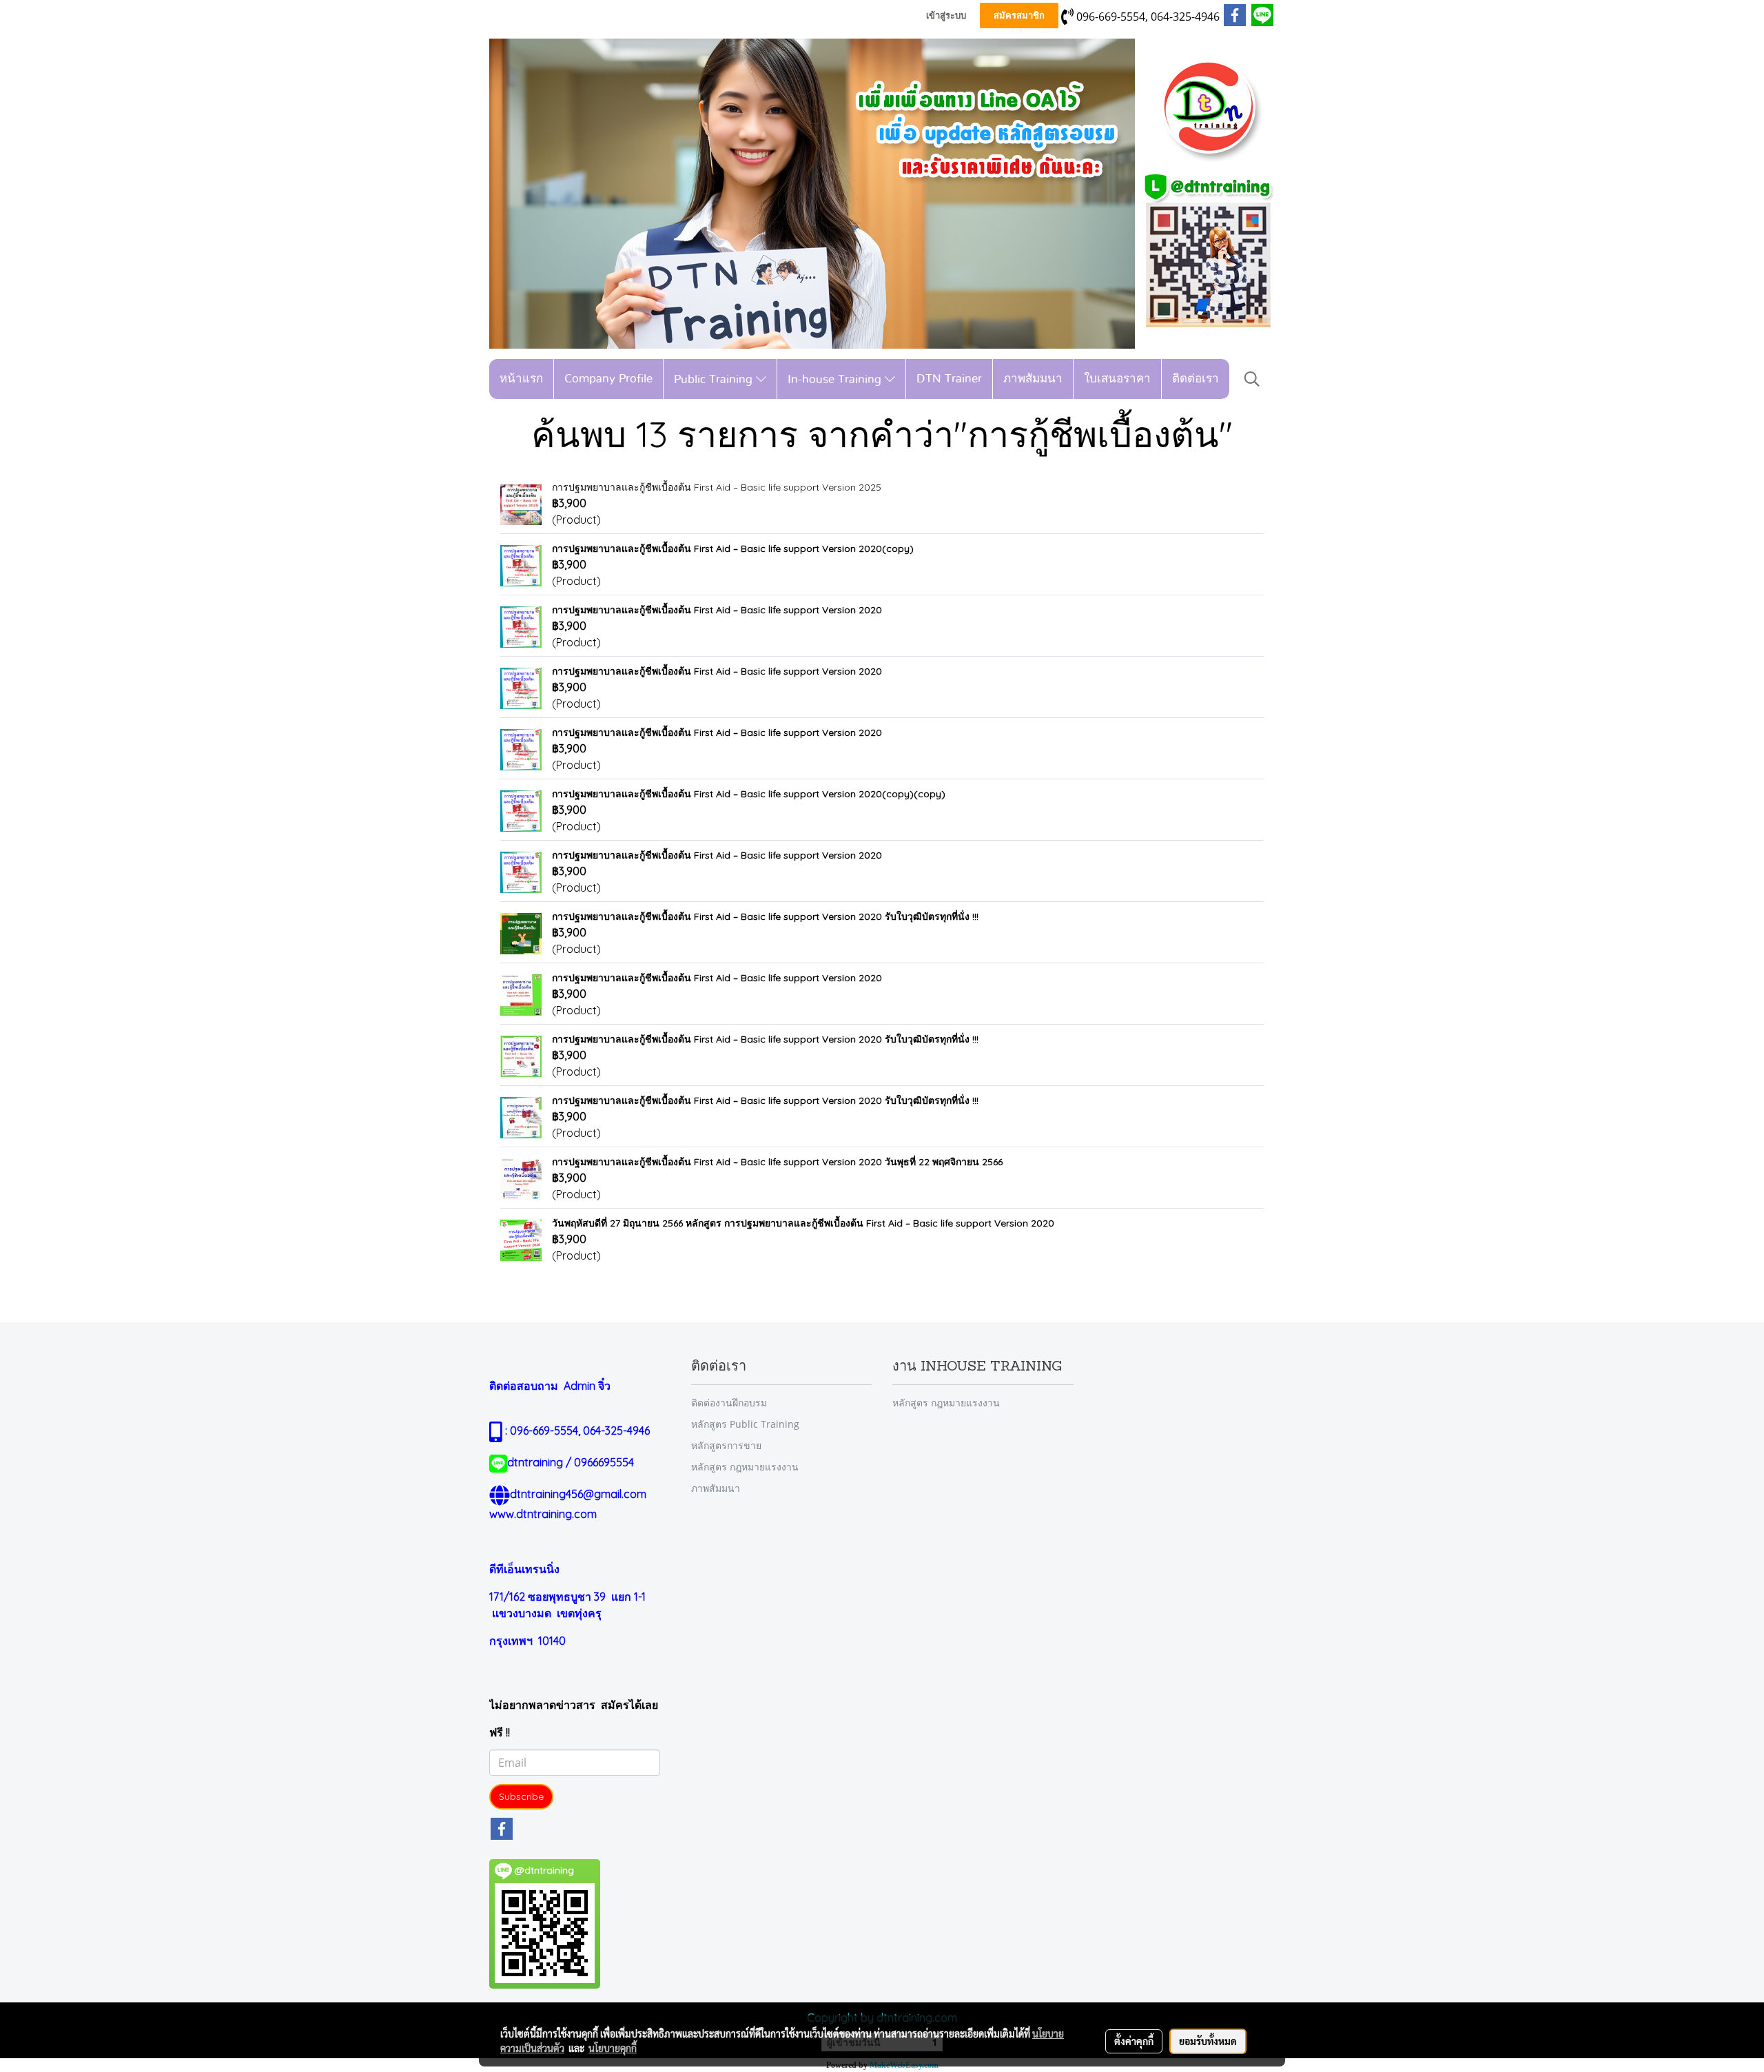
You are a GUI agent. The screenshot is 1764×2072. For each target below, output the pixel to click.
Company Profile (608, 379)
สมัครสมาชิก (1019, 16)
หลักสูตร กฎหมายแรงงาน (745, 1467)
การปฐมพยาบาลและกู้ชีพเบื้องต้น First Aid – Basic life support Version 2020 (717, 610)
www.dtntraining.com (543, 1514)
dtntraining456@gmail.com (578, 1494)
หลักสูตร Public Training (745, 1424)
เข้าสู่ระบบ (946, 16)
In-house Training (836, 379)
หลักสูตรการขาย (726, 1445)
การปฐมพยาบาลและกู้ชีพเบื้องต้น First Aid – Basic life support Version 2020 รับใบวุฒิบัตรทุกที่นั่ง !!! (765, 916)
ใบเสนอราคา (1117, 379)
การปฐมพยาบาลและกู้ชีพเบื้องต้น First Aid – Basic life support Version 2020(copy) (733, 548)
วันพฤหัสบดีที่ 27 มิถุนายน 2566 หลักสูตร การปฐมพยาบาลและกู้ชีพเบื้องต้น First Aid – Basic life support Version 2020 (803, 1223)
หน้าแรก (521, 379)
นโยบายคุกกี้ (613, 2048)
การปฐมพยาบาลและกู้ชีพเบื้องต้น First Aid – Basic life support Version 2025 (717, 487)
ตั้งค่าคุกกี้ (1134, 2041)
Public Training (715, 379)
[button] (1252, 379)
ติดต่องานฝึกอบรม (729, 1403)
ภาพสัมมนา (1033, 379)
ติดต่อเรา (1196, 379)
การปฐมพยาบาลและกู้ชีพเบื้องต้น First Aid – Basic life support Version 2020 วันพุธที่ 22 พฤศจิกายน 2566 (777, 1162)
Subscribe (521, 1796)
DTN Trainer (949, 379)
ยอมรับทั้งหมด (1208, 2041)
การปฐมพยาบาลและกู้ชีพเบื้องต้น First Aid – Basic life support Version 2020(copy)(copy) (749, 794)
